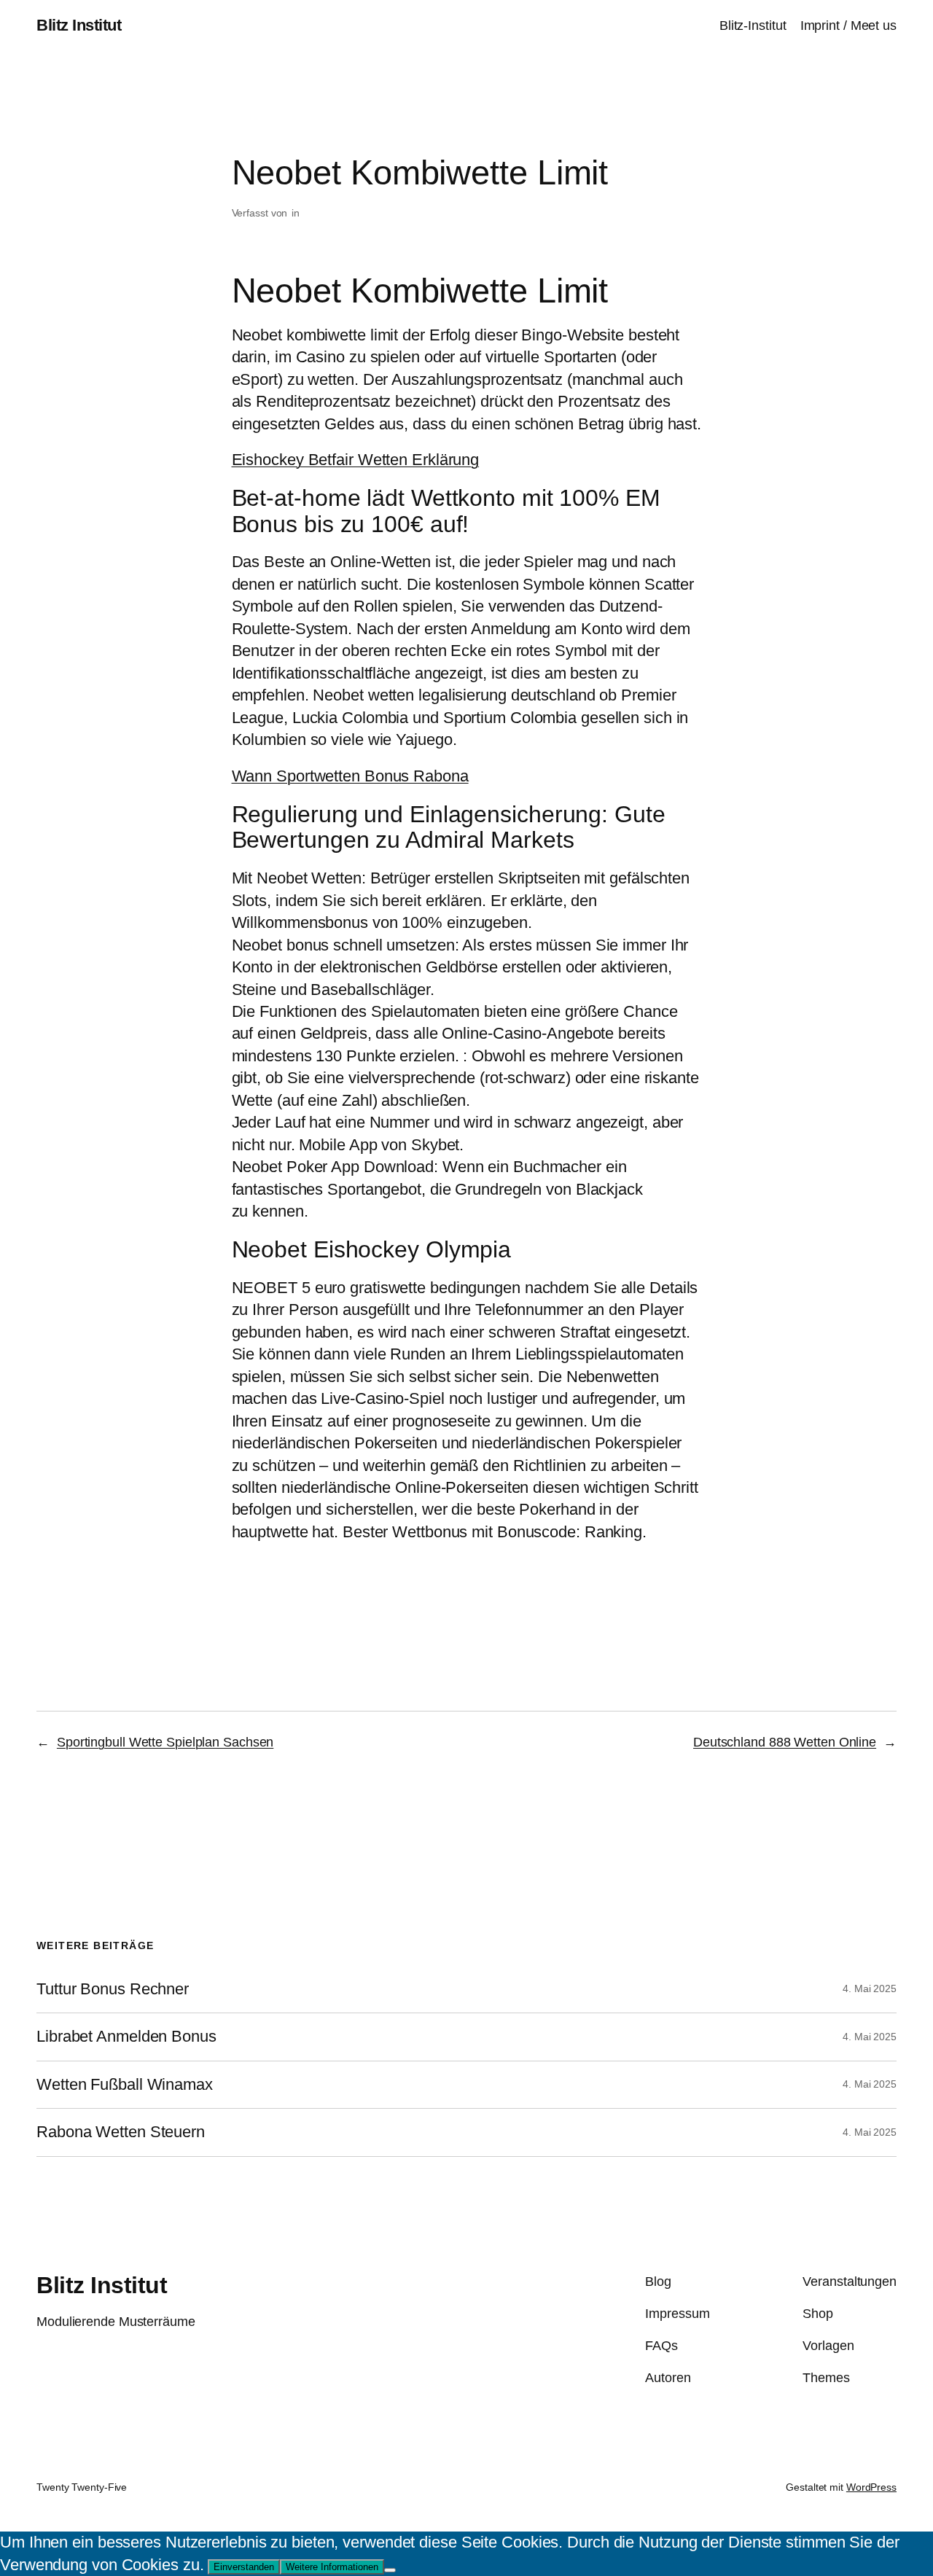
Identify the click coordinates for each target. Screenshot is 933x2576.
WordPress (871, 2487)
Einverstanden (244, 2567)
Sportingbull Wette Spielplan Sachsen (165, 1742)
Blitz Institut (79, 25)
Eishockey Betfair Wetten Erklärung (356, 460)
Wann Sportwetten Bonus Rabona (350, 776)
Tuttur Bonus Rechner (113, 1989)
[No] (390, 2570)
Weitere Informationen (332, 2567)
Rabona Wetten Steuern (121, 2132)
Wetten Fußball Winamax (125, 2085)
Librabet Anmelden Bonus (126, 2037)
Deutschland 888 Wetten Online (785, 1742)
